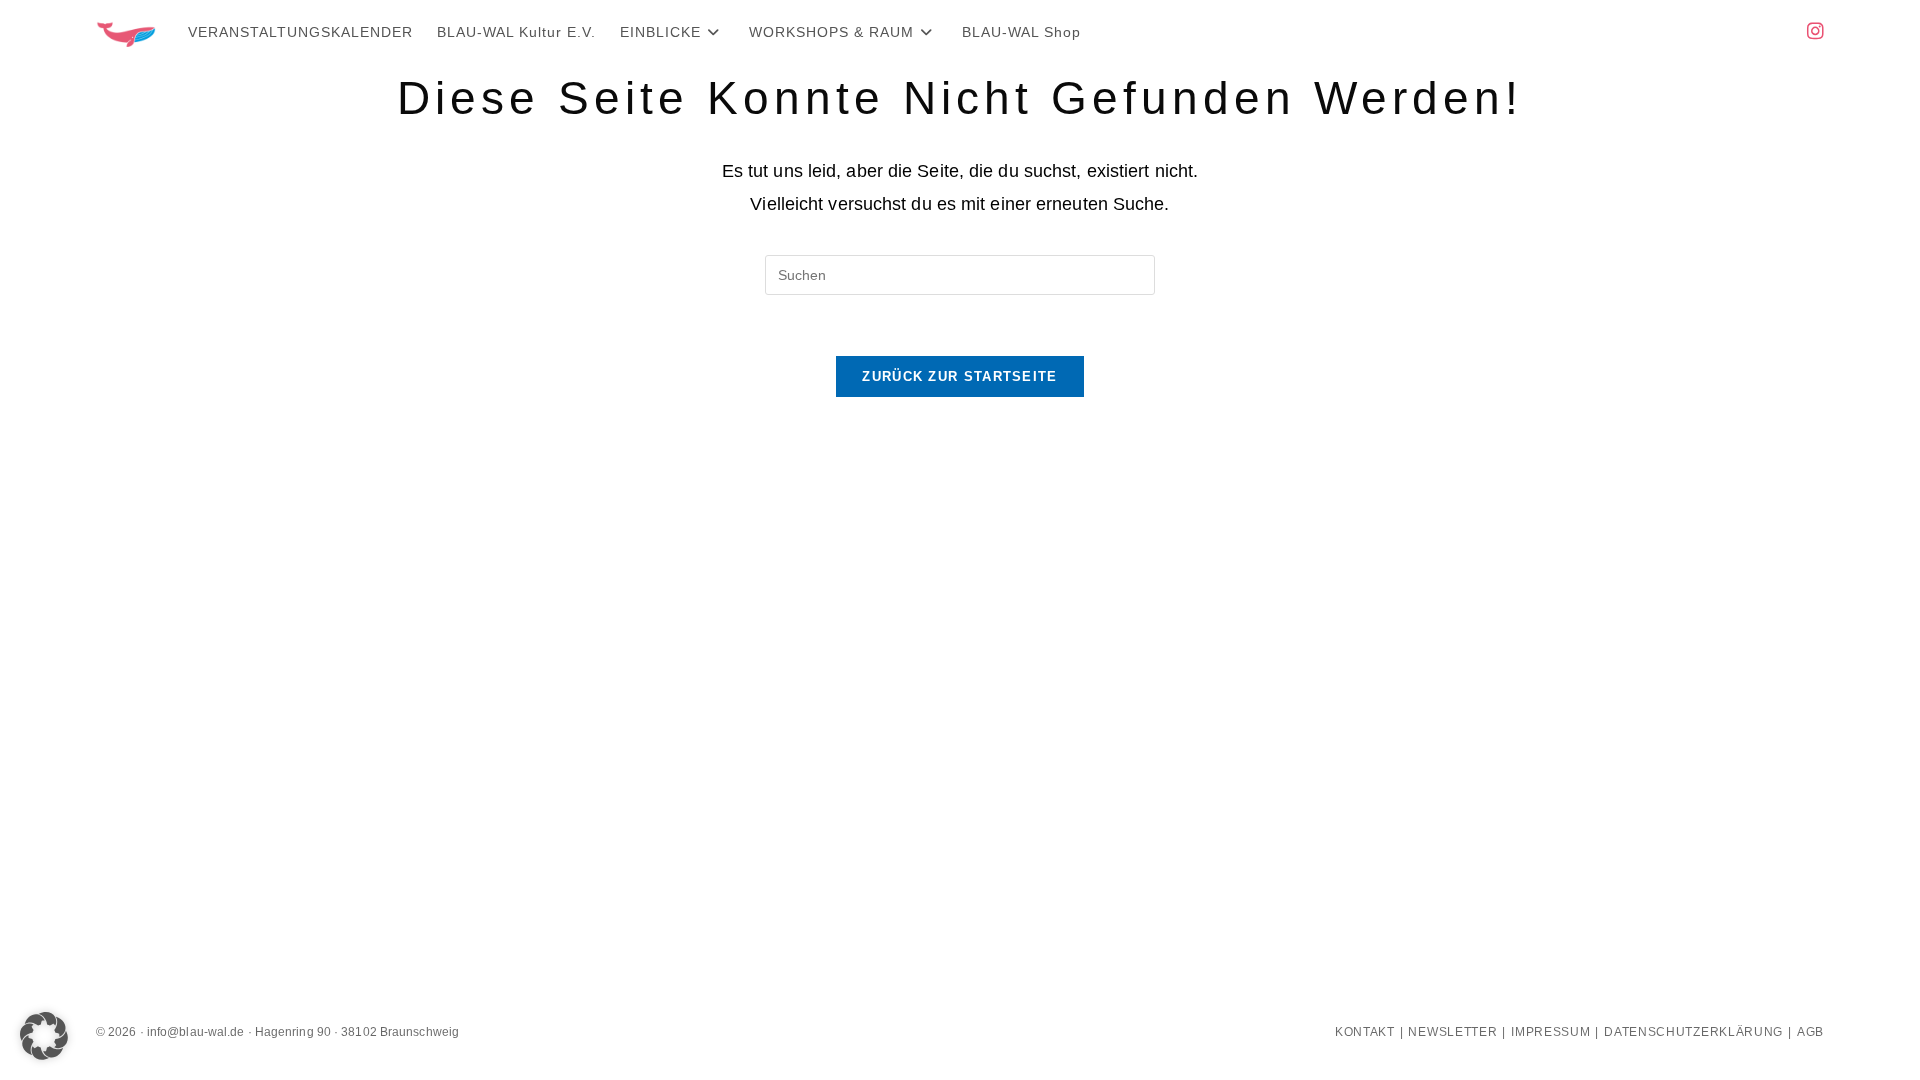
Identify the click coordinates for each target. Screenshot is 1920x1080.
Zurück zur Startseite (959, 376)
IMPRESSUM (1550, 1032)
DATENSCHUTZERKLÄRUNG (1693, 1032)
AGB (1810, 1032)
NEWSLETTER (1452, 1032)
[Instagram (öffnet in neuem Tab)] (1815, 31)
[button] (44, 1036)
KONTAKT (1365, 1032)
